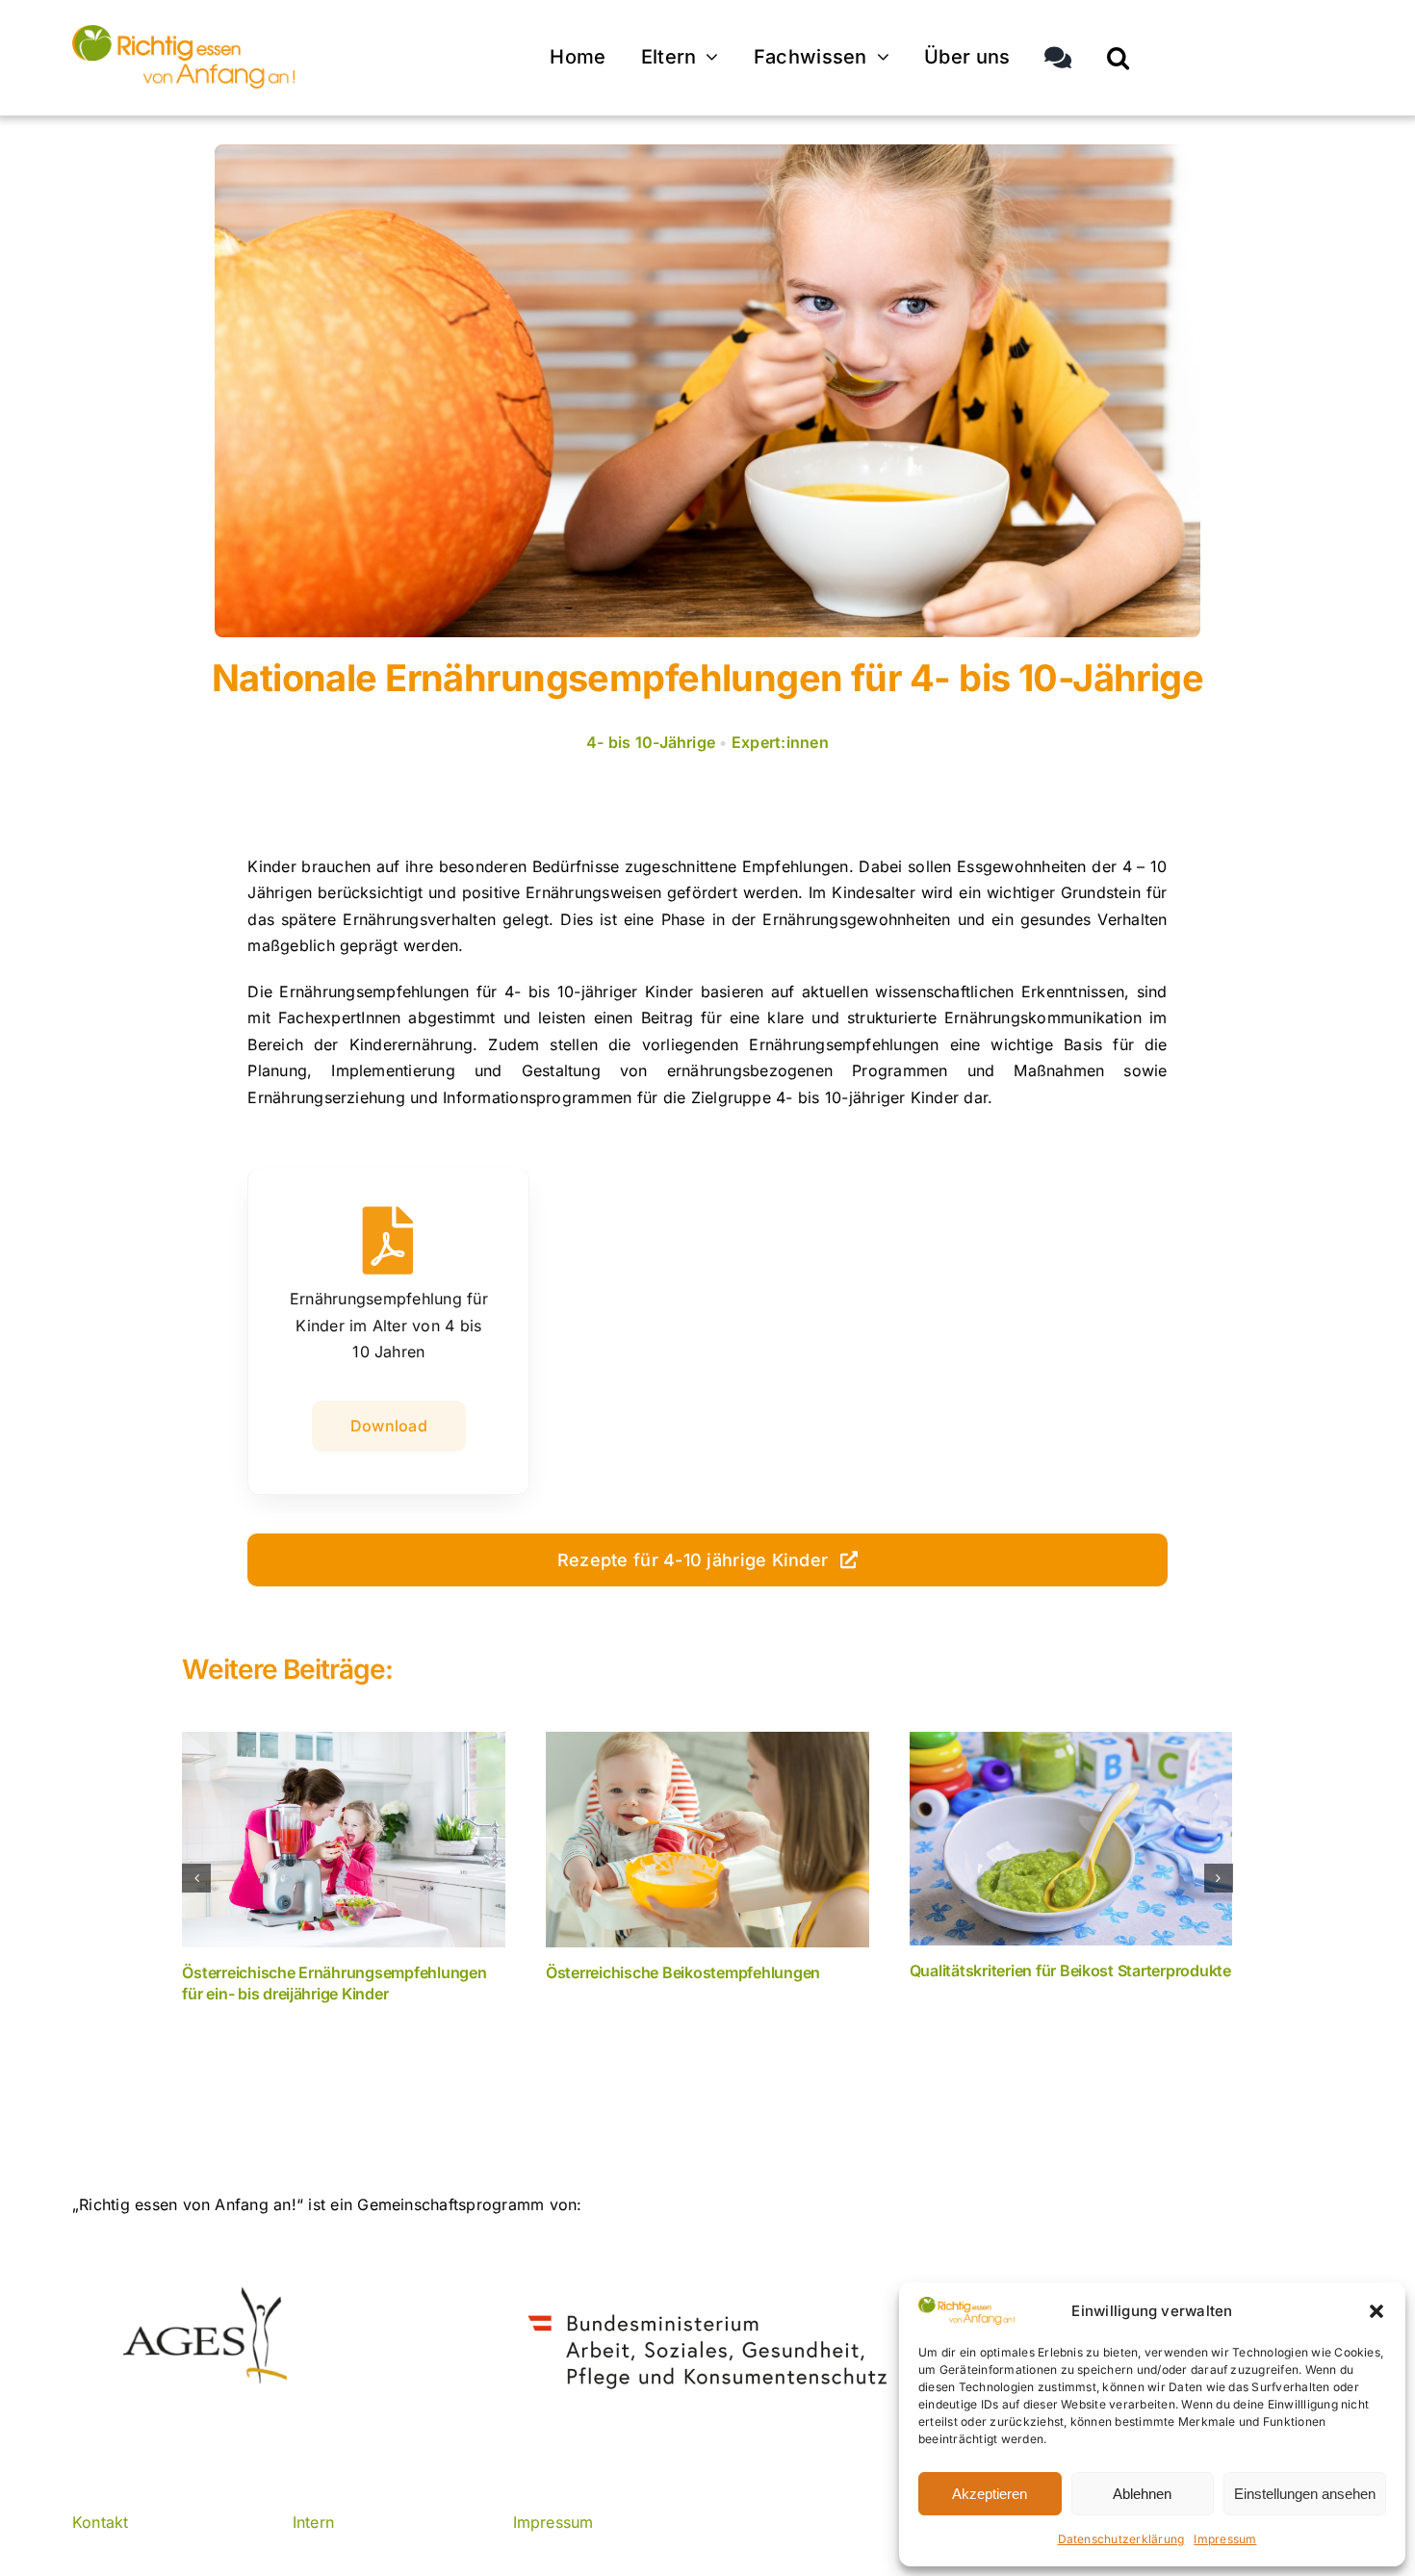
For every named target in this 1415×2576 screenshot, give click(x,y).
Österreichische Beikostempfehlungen (683, 1972)
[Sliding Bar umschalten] (1058, 58)
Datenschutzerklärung (1121, 2539)
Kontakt (101, 2522)
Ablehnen (1142, 2494)
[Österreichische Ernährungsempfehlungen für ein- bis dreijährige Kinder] (344, 1840)
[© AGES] (183, 33)
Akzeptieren (990, 2494)
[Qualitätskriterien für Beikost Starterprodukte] (1071, 1839)
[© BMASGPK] (708, 2308)
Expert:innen (780, 742)
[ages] (203, 2295)
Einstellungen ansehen (1305, 2494)
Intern (313, 2522)
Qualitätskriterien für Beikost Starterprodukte (1070, 1971)
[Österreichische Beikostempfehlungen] (707, 1840)
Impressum (1225, 2539)
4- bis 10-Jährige (651, 742)
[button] (1376, 2311)
